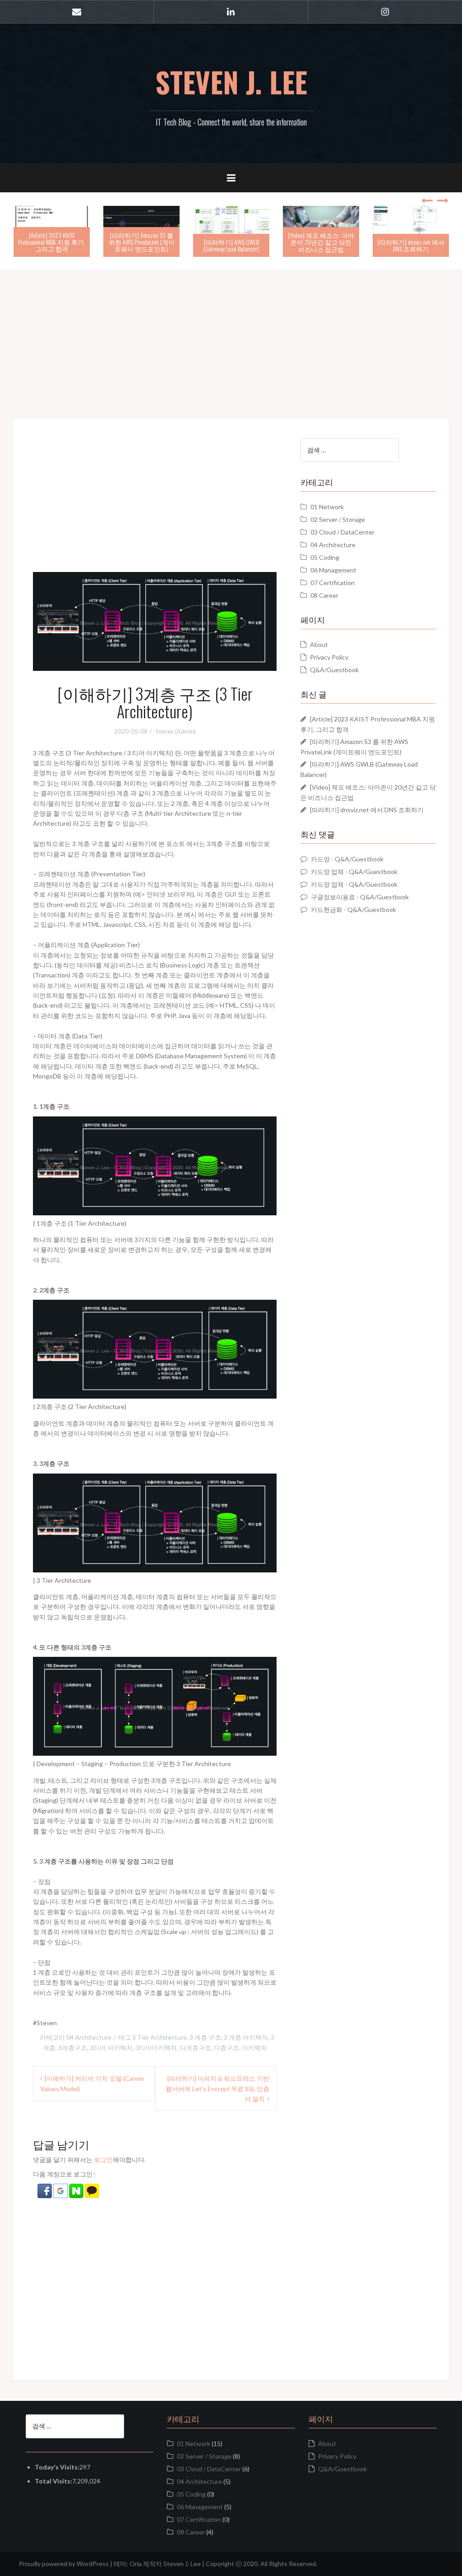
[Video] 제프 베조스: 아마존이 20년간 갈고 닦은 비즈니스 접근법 (321, 242)
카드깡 (320, 859)
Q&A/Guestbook (334, 670)
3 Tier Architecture (159, 2037)
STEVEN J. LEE (231, 82)
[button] (45, 2190)
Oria (136, 2564)
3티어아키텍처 (156, 2048)
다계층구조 (195, 2048)
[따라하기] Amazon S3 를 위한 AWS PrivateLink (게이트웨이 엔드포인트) (142, 242)
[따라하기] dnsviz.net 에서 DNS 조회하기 (411, 245)
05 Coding (325, 557)
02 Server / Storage (338, 519)
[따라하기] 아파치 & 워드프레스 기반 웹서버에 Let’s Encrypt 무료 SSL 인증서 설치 (217, 2088)
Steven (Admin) (176, 731)
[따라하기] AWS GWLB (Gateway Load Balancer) (231, 245)
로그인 (103, 2160)
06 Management (333, 570)
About (319, 644)
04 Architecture (89, 2037)
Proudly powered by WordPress (64, 2564)
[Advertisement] (231, 334)
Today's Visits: (57, 2467)
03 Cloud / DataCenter (342, 532)
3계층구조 (73, 2048)
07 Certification (333, 583)
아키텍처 (254, 2048)
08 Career (324, 595)
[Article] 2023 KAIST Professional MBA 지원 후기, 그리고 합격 (52, 242)
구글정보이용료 (333, 897)
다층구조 (226, 2048)
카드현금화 (327, 909)
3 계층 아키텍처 (246, 2037)
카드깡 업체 (327, 872)
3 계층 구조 (205, 2037)
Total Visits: (53, 2481)
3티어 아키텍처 (111, 2048)
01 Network (327, 507)
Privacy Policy (329, 657)
